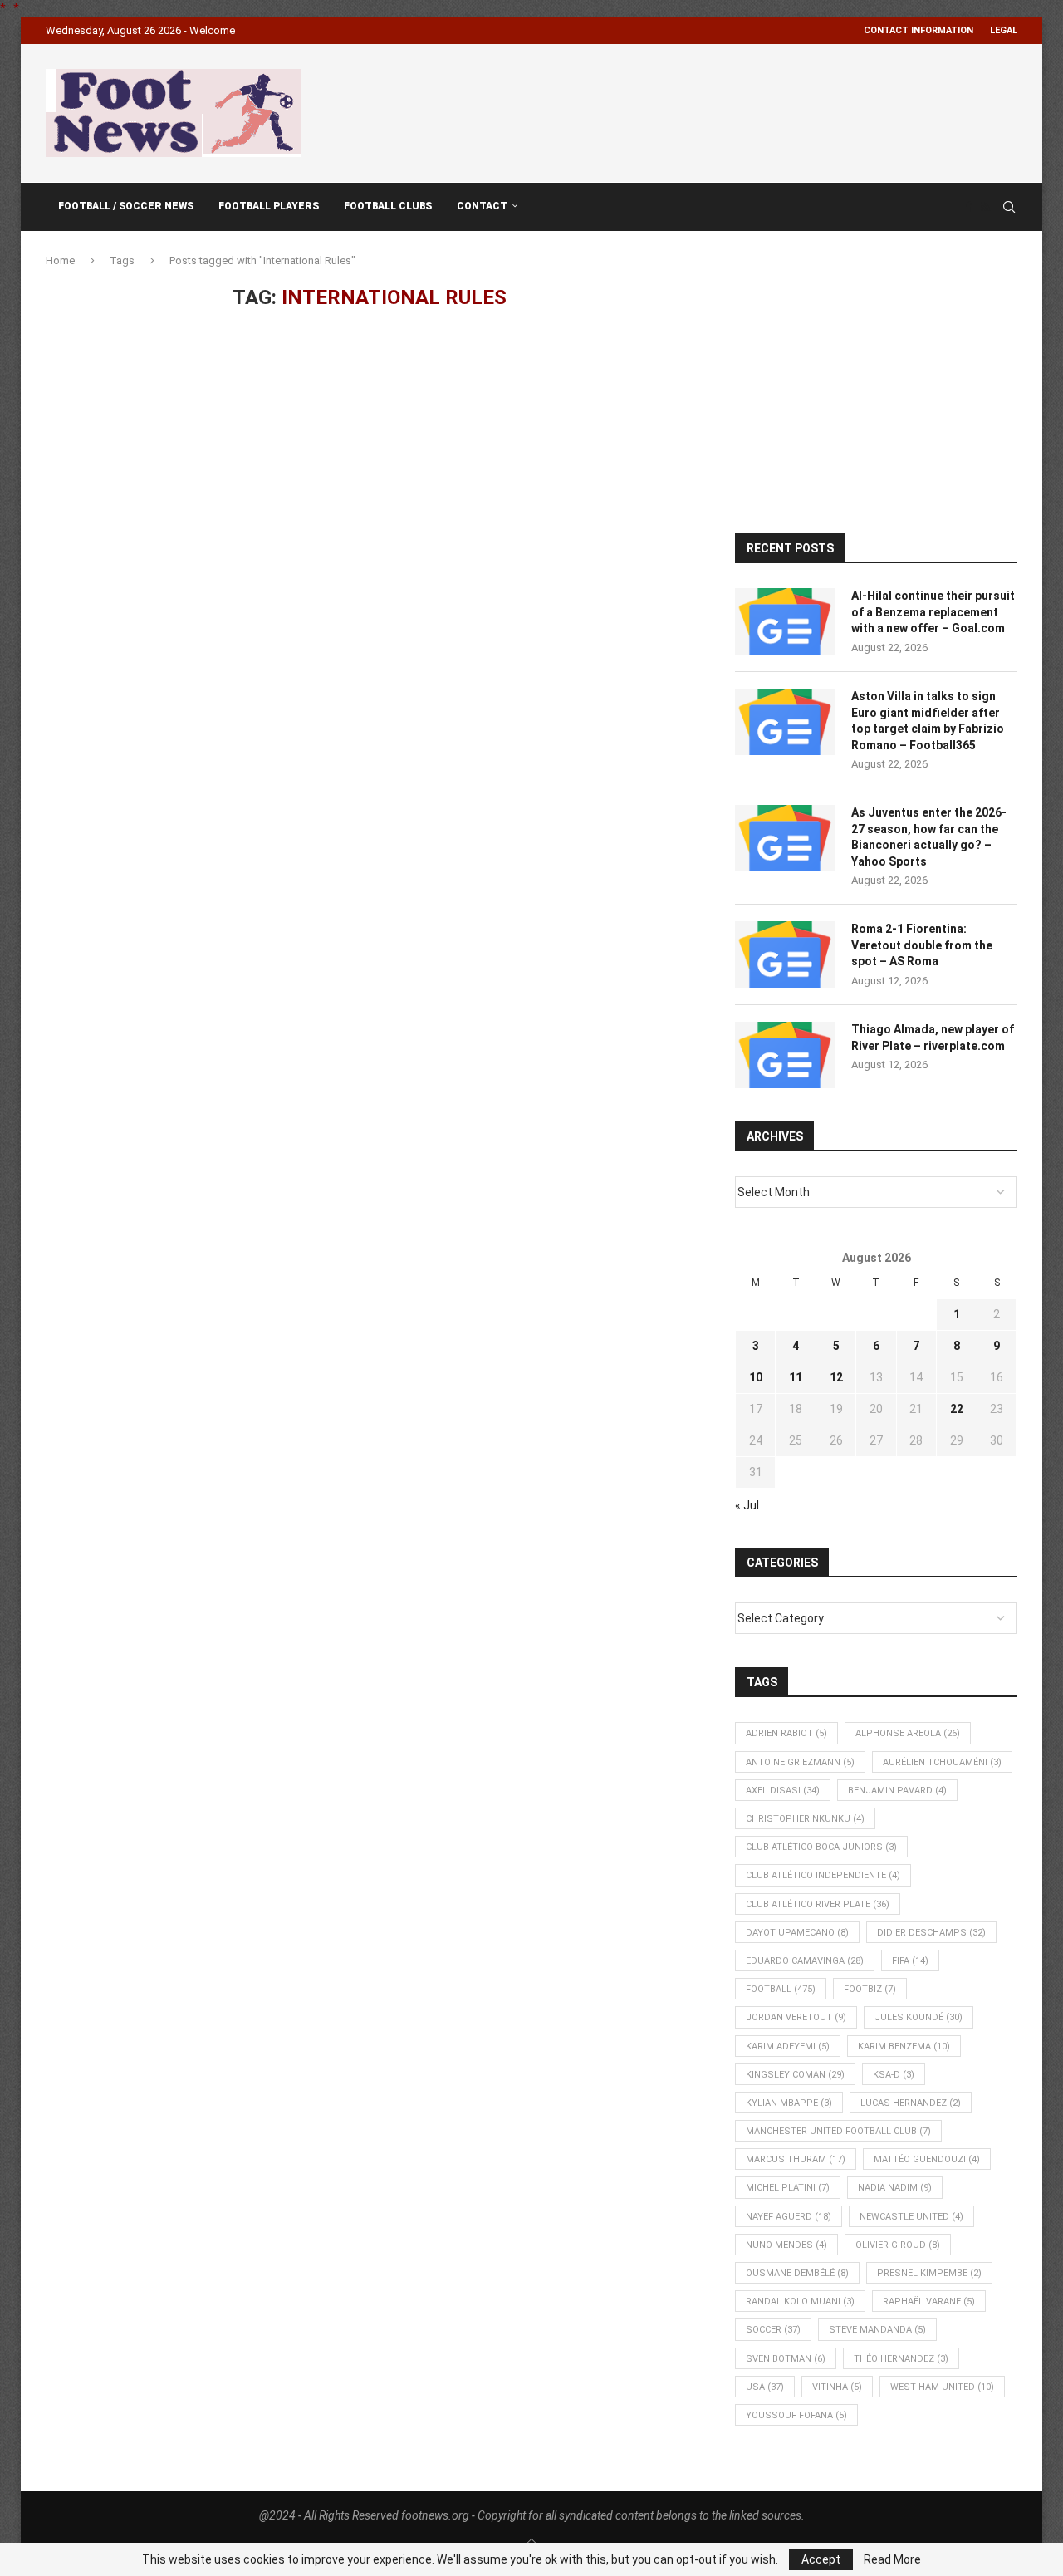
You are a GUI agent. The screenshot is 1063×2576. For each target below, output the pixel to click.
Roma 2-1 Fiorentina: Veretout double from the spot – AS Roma (922, 945)
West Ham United (942, 2387)
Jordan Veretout (796, 2017)
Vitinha (837, 2387)
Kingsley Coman (795, 2075)
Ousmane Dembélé (797, 2273)
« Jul (747, 1505)
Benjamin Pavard (897, 1791)
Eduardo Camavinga (805, 1961)
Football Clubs (388, 206)
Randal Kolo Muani (800, 2301)
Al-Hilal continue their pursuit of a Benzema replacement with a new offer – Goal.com (933, 612)
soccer (773, 2330)
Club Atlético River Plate (818, 1904)
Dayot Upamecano (797, 1933)
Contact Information (918, 30)
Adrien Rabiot (786, 1733)
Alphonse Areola (908, 1733)
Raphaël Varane (929, 2301)
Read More (892, 2559)
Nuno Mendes (786, 2245)
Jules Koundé (918, 2017)
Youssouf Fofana (796, 2415)
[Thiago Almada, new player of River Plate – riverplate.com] (785, 1055)
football (781, 1989)
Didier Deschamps (931, 1933)
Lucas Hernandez (911, 2103)
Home (60, 260)
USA (765, 2387)
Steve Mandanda (877, 2330)
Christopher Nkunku (805, 1819)
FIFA (910, 1961)
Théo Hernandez (901, 2359)
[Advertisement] (715, 110)
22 (957, 1409)
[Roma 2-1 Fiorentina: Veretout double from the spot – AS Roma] (785, 954)
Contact (482, 206)
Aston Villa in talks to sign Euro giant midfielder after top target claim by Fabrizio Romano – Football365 (928, 721)
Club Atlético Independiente (823, 1875)
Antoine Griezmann (800, 1762)
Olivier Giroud (898, 2245)
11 (796, 1377)
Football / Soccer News (126, 206)
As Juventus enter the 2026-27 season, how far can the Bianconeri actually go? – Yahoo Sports (929, 837)
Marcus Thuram (796, 2159)
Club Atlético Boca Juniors (821, 1847)
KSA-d (894, 2075)
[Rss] (985, 207)
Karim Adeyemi (788, 2046)
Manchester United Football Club (838, 2131)
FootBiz (870, 1989)
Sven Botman (786, 2359)
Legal (1004, 30)
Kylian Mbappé (789, 2103)
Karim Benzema (904, 2046)
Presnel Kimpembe (929, 2273)
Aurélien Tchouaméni (942, 1762)
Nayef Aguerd (789, 2217)
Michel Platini (788, 2188)
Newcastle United (911, 2217)
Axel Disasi (783, 1791)
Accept (821, 2559)
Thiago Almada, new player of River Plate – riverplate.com (933, 1038)
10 (756, 1377)
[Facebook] (969, 207)
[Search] (1009, 207)
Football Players (269, 206)
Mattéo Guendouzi (927, 2159)
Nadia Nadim (895, 2188)
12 (836, 1377)
